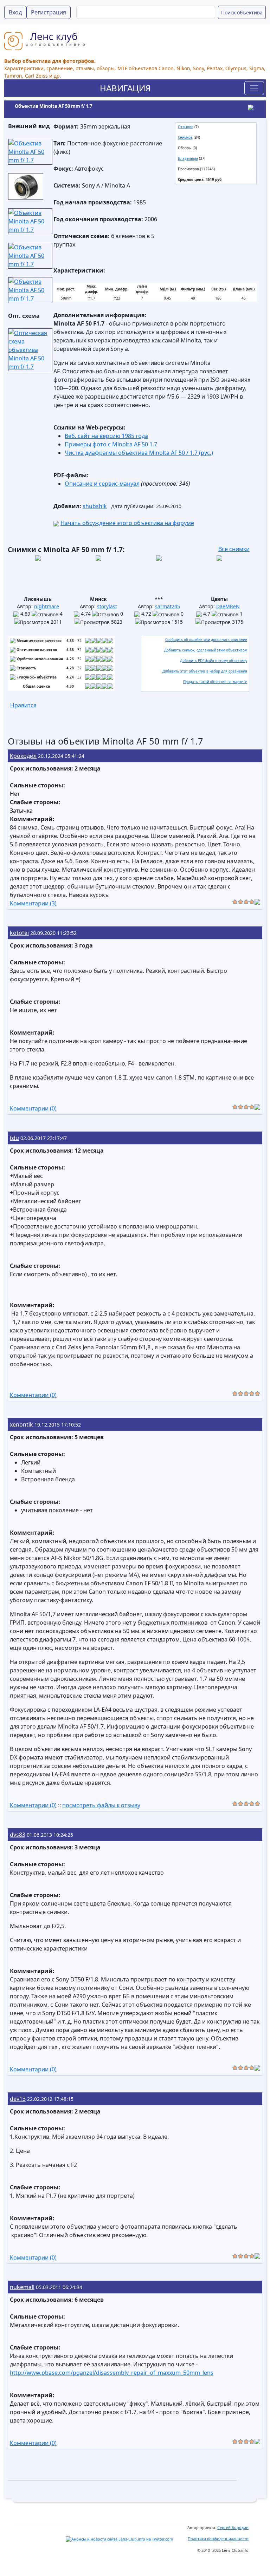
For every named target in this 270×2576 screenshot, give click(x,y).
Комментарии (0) (33, 1108)
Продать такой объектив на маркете (215, 682)
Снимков (185, 137)
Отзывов (186, 127)
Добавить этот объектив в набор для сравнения (205, 671)
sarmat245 (168, 606)
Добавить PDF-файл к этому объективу (214, 661)
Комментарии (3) (33, 903)
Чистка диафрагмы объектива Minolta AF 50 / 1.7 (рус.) (139, 453)
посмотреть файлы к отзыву (101, 1805)
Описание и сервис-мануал (102, 484)
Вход (15, 12)
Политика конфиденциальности (218, 2539)
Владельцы (188, 158)
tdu (14, 1138)
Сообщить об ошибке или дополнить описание (206, 640)
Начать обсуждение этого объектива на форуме (127, 523)
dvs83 (18, 1835)
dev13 (18, 2099)
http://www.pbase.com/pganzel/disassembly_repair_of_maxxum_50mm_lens (112, 2373)
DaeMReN (228, 606)
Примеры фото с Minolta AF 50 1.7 (111, 444)
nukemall (22, 2287)
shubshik (95, 506)
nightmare (47, 606)
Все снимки (234, 549)
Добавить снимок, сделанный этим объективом (206, 650)
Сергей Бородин (233, 2527)
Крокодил (23, 756)
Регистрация (49, 12)
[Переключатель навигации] (254, 88)
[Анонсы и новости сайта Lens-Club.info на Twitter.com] (119, 2539)
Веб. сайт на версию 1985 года (106, 436)
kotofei (19, 933)
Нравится (23, 705)
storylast (107, 606)
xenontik (21, 1424)
